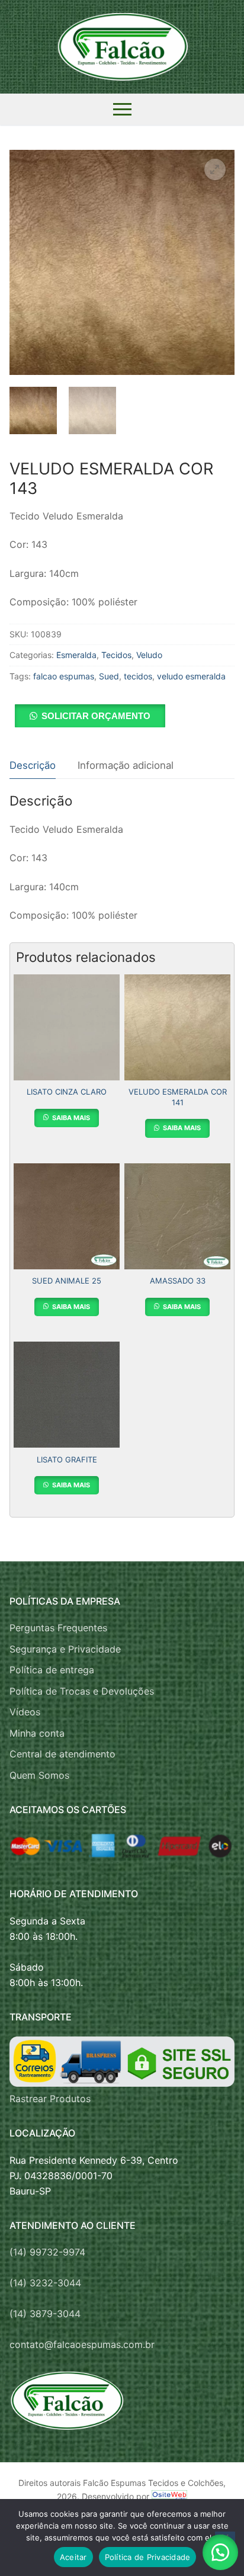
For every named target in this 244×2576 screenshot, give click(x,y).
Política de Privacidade (148, 2557)
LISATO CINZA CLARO (67, 1092)
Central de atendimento (62, 1754)
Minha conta (37, 1733)
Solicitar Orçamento (96, 716)
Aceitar (73, 2557)
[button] (215, 169)
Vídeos (25, 1712)
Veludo (149, 655)
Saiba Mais (70, 1118)
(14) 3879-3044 (45, 2314)
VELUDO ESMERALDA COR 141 (178, 1097)
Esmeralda (76, 655)
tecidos (138, 676)
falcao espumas (64, 676)
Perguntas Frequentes (58, 1628)
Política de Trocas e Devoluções (82, 1691)
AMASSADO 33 (178, 1281)
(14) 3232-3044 (45, 2283)
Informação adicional (126, 765)
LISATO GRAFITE (67, 1459)
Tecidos (116, 655)
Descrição (33, 765)
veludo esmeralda (191, 676)
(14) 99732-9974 (47, 2252)
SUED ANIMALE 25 (67, 1281)
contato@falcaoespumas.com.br (82, 2344)
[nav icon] (122, 110)
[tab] (33, 766)
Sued (109, 676)
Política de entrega (52, 1670)
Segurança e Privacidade (65, 1649)
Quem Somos (39, 1775)
